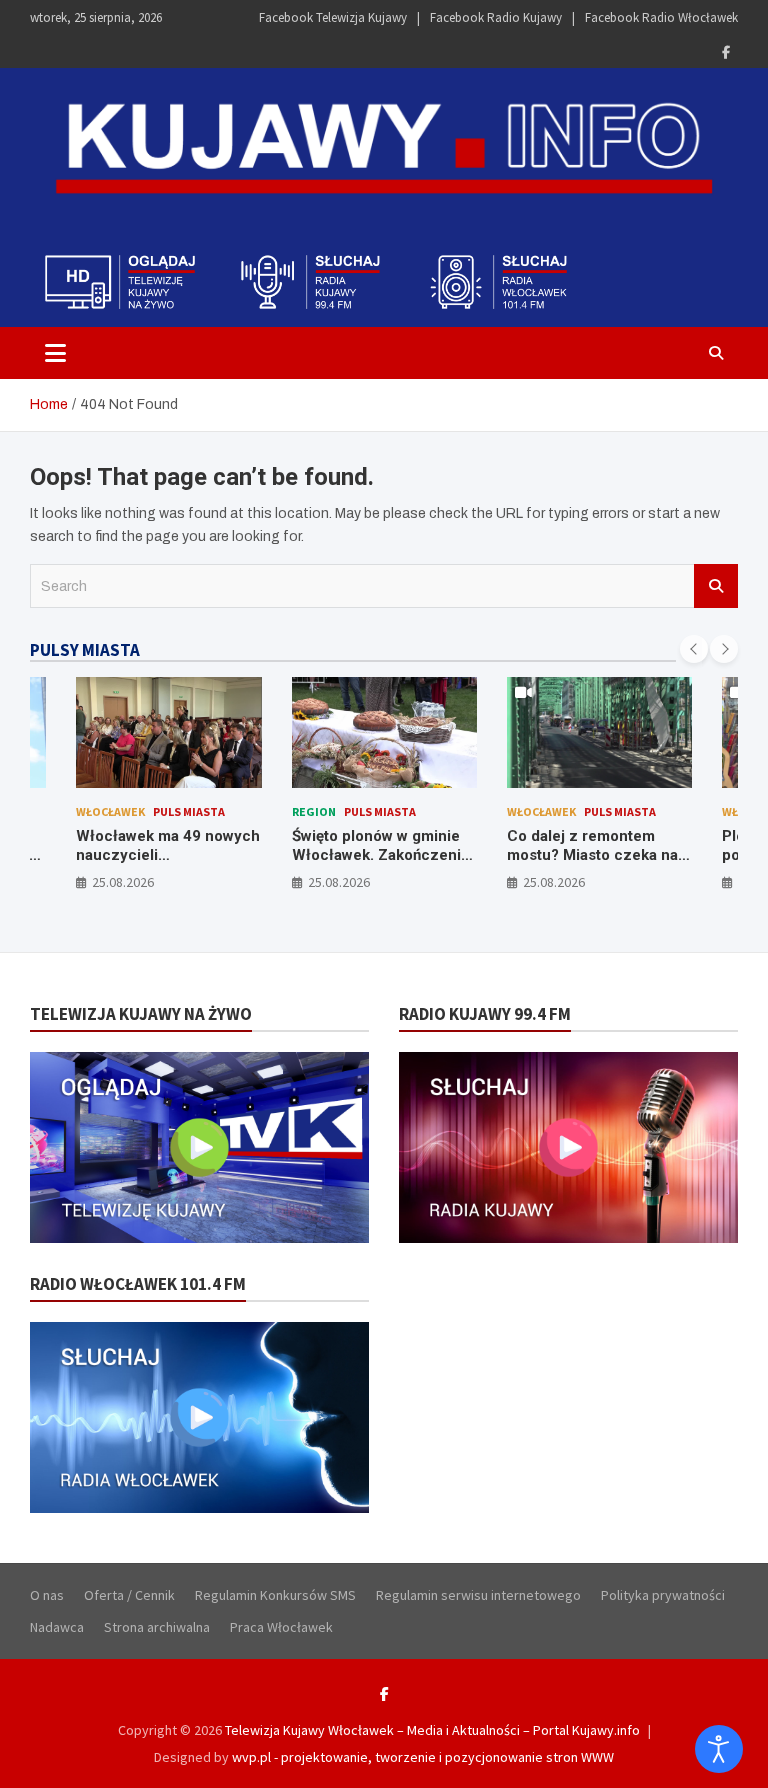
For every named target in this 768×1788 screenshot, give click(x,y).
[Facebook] (726, 52)
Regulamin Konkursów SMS (275, 1595)
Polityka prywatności (663, 1595)
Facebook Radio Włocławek (661, 17)
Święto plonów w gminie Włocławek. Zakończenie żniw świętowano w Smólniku (381, 865)
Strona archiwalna (157, 1627)
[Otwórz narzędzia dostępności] (719, 1749)
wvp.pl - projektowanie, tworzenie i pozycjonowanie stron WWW (423, 1757)
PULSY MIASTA (85, 650)
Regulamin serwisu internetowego (478, 1595)
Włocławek (110, 811)
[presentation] (694, 649)
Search (716, 586)
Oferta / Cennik (129, 1595)
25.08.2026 (123, 882)
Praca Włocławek (281, 1627)
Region (314, 811)
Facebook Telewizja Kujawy (333, 17)
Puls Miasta (189, 811)
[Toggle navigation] (55, 353)
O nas (47, 1595)
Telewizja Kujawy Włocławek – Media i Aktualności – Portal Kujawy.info (432, 1730)
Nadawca (57, 1627)
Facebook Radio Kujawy (496, 17)
